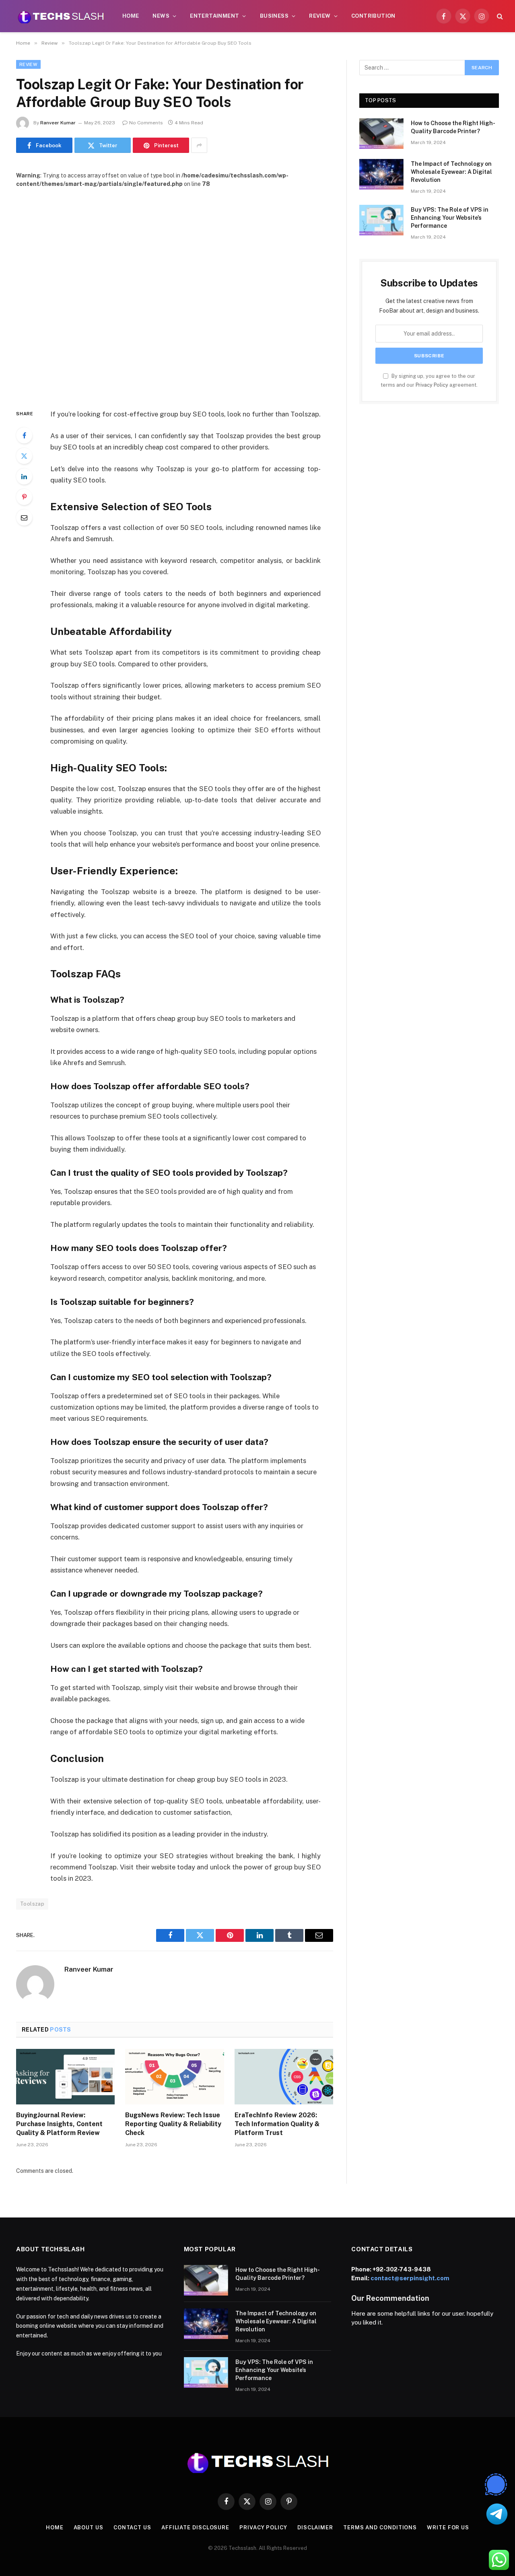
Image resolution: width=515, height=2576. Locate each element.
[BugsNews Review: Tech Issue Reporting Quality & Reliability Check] (174, 2077)
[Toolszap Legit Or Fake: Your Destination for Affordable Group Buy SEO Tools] (175, 292)
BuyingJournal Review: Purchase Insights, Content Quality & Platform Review (59, 2124)
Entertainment (214, 16)
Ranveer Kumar (58, 123)
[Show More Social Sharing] (199, 145)
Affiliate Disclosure (195, 2528)
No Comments (146, 123)
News (161, 16)
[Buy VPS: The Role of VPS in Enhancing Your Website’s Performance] (381, 220)
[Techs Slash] (61, 16)
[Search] (499, 16)
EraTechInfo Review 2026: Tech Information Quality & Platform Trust (277, 2124)
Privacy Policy (432, 385)
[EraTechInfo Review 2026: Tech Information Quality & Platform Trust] (284, 2077)
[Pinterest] (24, 497)
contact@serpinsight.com (410, 2278)
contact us (132, 2528)
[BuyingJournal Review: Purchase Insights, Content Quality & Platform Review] (65, 2077)
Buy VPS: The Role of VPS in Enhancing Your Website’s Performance (450, 218)
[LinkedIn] (24, 476)
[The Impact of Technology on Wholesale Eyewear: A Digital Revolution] (381, 174)
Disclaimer (315, 2528)
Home (131, 16)
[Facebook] (24, 435)
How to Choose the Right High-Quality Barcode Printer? (453, 127)
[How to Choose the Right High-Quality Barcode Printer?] (381, 134)
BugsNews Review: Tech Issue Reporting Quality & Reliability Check (173, 2124)
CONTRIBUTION (373, 16)
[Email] (24, 517)
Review (320, 16)
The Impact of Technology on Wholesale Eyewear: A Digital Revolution (451, 172)
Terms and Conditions (380, 2528)
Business (274, 16)
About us (89, 2528)
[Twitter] (24, 456)
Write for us (448, 2528)
